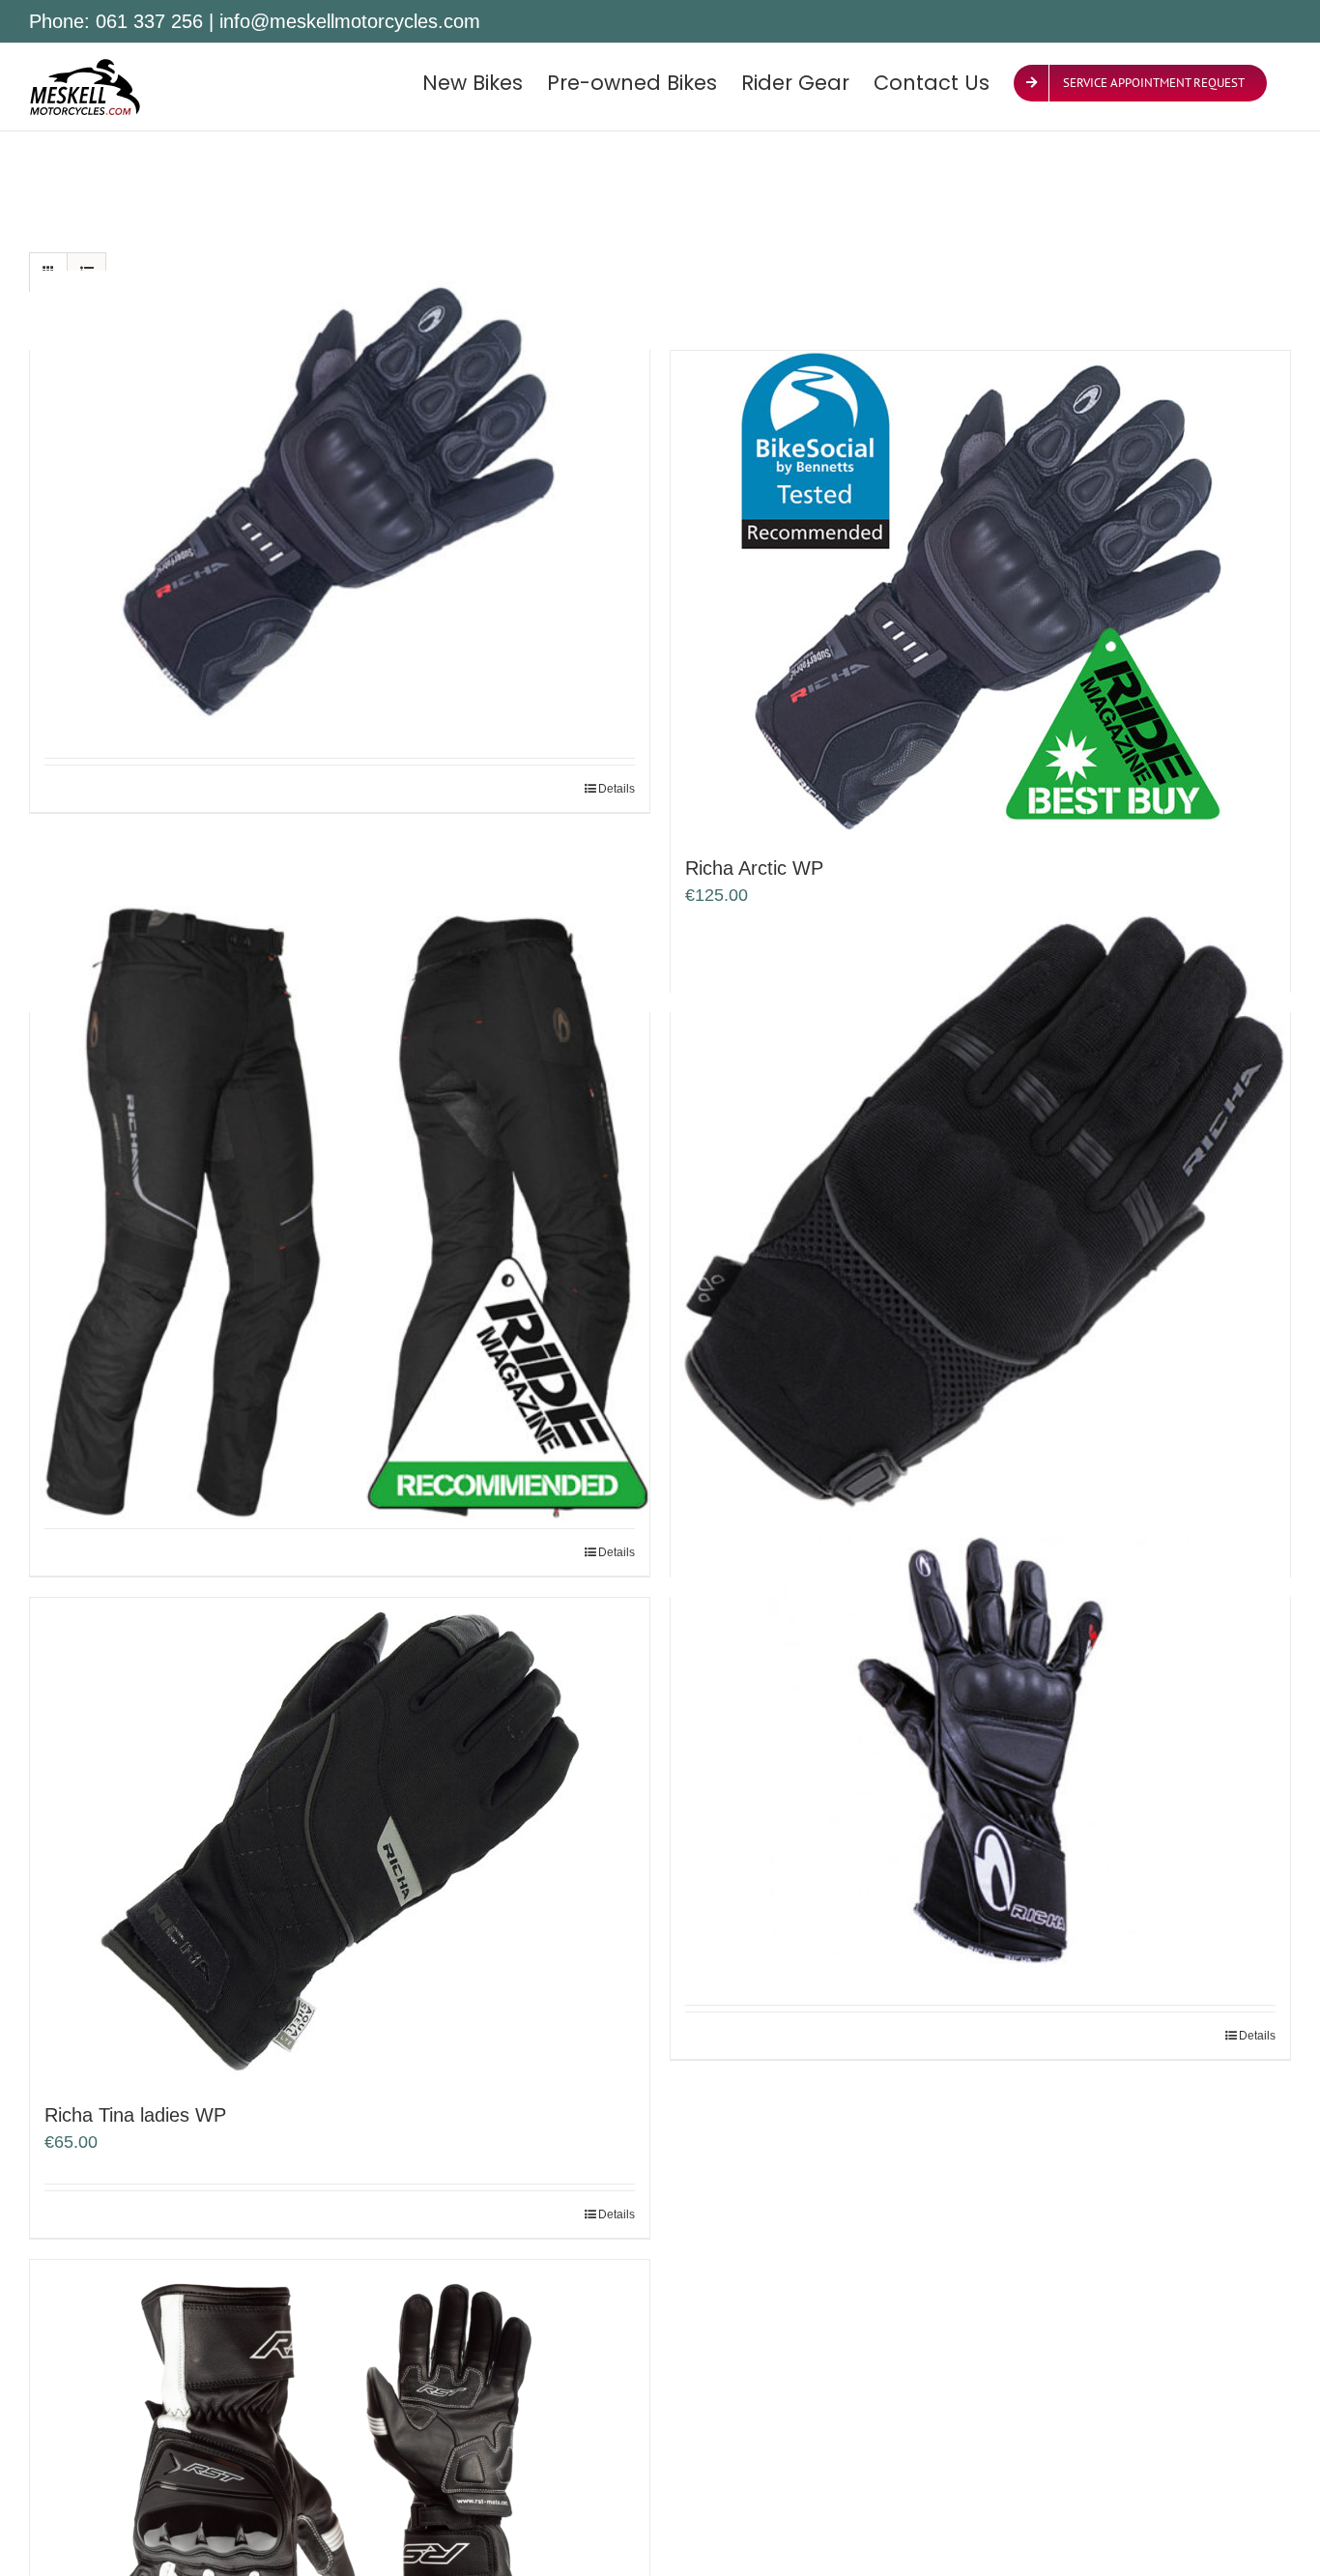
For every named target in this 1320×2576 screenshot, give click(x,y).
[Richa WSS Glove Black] (980, 1750)
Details (617, 789)
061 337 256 (149, 21)
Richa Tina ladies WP (135, 2115)
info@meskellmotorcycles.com (350, 21)
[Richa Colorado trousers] (340, 1216)
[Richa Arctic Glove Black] (340, 503)
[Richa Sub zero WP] (980, 1216)
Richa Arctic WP (754, 868)
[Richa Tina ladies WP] (340, 1839)
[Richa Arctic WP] (980, 593)
